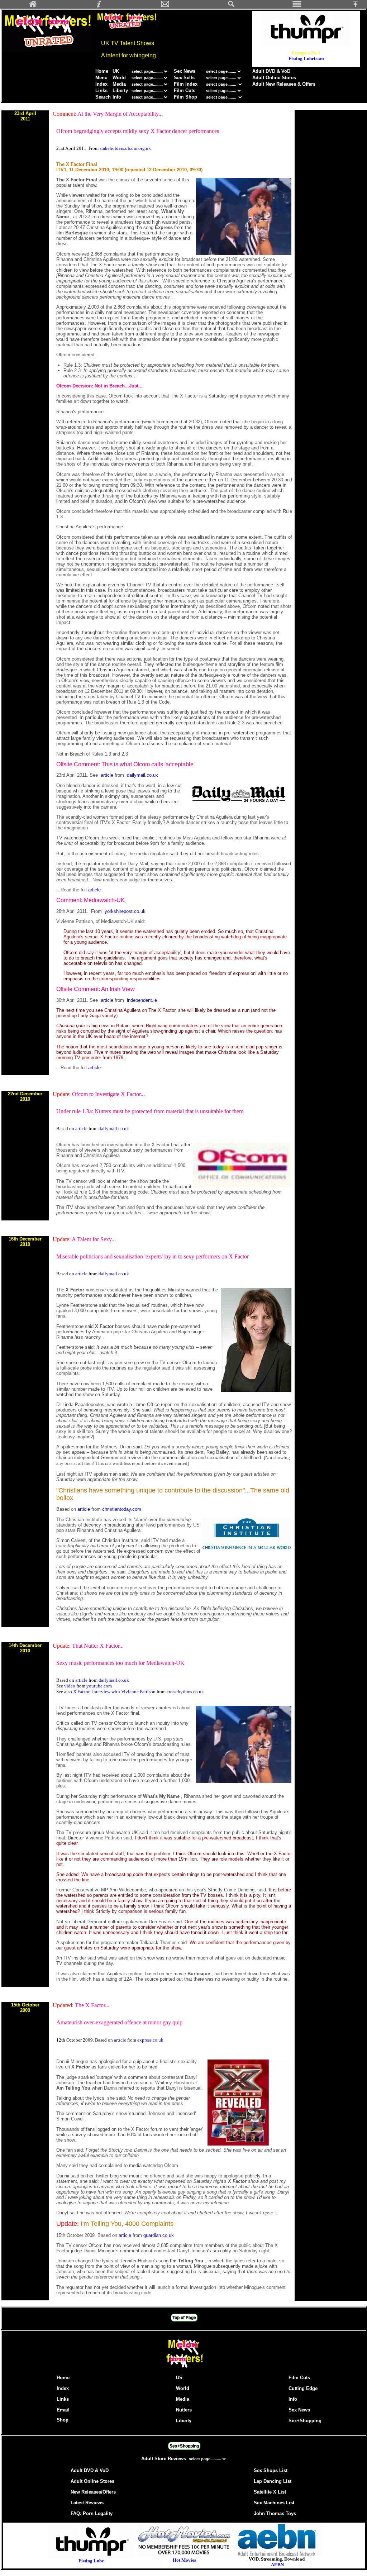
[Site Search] (231, 6)
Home (102, 71)
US (179, 2378)
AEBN (277, 2565)
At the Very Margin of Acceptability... (120, 114)
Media (119, 84)
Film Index (186, 84)
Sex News (185, 71)
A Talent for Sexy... (94, 1239)
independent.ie (142, 1000)
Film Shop (185, 97)
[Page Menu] (297, 6)
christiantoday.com (122, 1509)
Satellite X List (270, 2492)
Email (63, 2410)
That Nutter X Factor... (98, 1646)
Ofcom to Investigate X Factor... (108, 1094)
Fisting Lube (91, 2561)
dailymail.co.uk (142, 775)
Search (103, 97)
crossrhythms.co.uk (185, 1692)
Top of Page (184, 2318)
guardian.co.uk (159, 2235)
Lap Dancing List (273, 2481)
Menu (101, 78)
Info (117, 97)
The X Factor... (92, 2005)
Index (101, 84)
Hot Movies (184, 2560)
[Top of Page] (358, 6)
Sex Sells (184, 78)
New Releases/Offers (93, 2492)
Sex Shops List (271, 2470)
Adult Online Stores (274, 78)
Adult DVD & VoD (271, 71)
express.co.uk (150, 2040)
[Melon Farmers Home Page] (33, 6)
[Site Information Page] (99, 6)
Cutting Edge (303, 2388)
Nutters (184, 2410)
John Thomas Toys (275, 2513)
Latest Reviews (87, 2503)
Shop (63, 2420)
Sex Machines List (274, 2503)
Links (101, 91)
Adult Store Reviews (164, 2459)
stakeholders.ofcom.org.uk (125, 148)
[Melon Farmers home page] (184, 2368)
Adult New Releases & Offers (284, 84)
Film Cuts (185, 91)
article (108, 775)
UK (116, 71)
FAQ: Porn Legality (92, 2513)
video (70, 1686)
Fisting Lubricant (306, 59)
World (120, 78)
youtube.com (99, 1686)
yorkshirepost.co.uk (125, 911)
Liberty (120, 91)
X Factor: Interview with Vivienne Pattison (115, 1692)
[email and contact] (165, 6)
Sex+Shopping (305, 2421)
